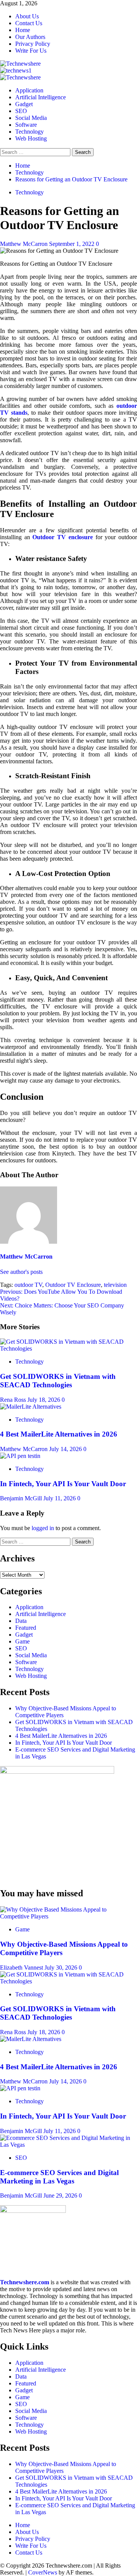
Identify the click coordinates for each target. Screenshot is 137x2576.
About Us (27, 16)
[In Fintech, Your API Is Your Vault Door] (20, 1456)
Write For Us (31, 51)
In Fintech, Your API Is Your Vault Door (63, 1484)
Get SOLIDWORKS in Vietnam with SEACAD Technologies (58, 1381)
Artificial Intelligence (41, 97)
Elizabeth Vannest (22, 1968)
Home (23, 30)
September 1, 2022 (72, 244)
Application (29, 90)
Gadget (24, 104)
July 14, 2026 (66, 1449)
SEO (21, 111)
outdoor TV (28, 1285)
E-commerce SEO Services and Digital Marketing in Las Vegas (59, 2177)
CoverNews (43, 2572)
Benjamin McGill (22, 1498)
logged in (43, 1528)
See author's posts (21, 1272)
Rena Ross (14, 1400)
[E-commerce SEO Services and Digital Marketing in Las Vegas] (68, 2145)
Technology (29, 132)
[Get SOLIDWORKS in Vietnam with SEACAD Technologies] (68, 1349)
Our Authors (30, 37)
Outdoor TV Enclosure (73, 1285)
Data (21, 1621)
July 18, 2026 (45, 1400)
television (115, 1285)
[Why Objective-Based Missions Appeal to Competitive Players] (68, 1916)
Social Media (31, 118)
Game (22, 1641)
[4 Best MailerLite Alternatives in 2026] (31, 1407)
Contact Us (29, 23)
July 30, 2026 (62, 1968)
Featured (26, 1628)
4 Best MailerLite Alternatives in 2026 (59, 1434)
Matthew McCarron (25, 244)
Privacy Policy (33, 44)
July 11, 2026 (60, 1498)
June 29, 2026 (61, 2195)
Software (26, 125)
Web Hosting (31, 138)
